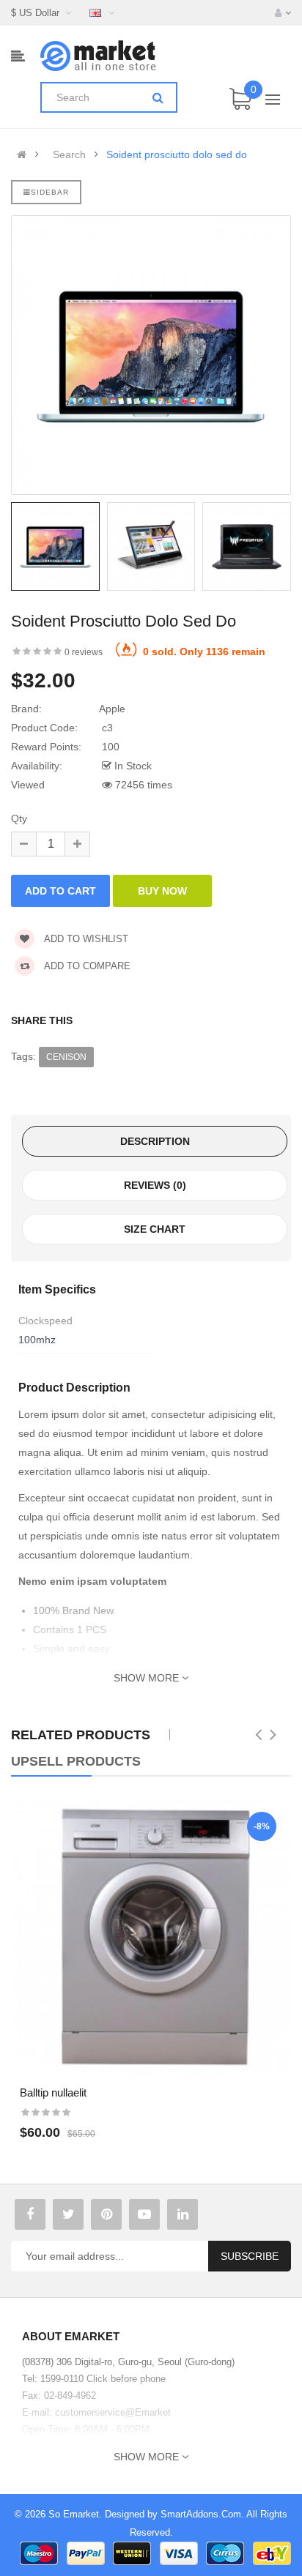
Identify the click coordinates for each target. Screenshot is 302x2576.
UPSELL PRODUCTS (76, 1761)
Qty (19, 818)
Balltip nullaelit (53, 2092)
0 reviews (84, 652)
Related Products (81, 1735)
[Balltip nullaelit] (151, 1937)
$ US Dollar (38, 13)
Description (155, 1141)
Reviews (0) (155, 1185)
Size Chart (155, 1229)
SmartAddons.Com (201, 2514)
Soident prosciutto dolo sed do (177, 154)
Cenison (66, 1057)
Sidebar (50, 192)
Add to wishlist (85, 939)
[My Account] (283, 13)
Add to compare (86, 966)
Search (69, 154)
